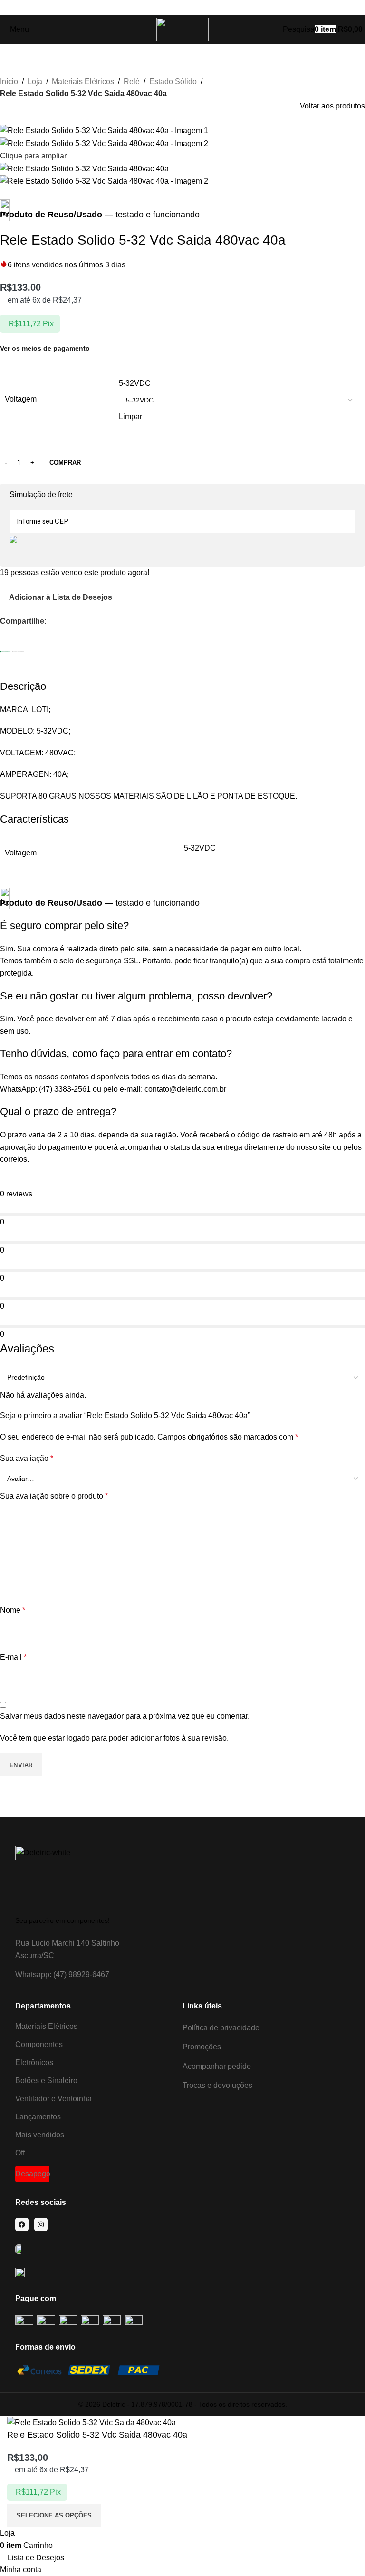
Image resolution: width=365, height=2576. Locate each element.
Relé (132, 82)
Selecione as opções (54, 2515)
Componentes (39, 2044)
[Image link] (46, 1876)
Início (9, 82)
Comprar (65, 463)
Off (20, 2153)
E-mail (13, 1657)
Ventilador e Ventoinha (53, 2099)
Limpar (130, 416)
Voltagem (21, 399)
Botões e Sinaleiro (46, 2081)
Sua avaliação (27, 1458)
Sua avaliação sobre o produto (54, 1496)
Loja (35, 82)
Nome (13, 1610)
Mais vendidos (40, 2135)
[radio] (239, 383)
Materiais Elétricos (83, 82)
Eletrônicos (34, 2062)
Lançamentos (38, 2117)
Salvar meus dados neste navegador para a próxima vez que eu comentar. (125, 1716)
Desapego (32, 2174)
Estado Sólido (173, 82)
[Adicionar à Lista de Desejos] (115, 2515)
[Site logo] (182, 29)
